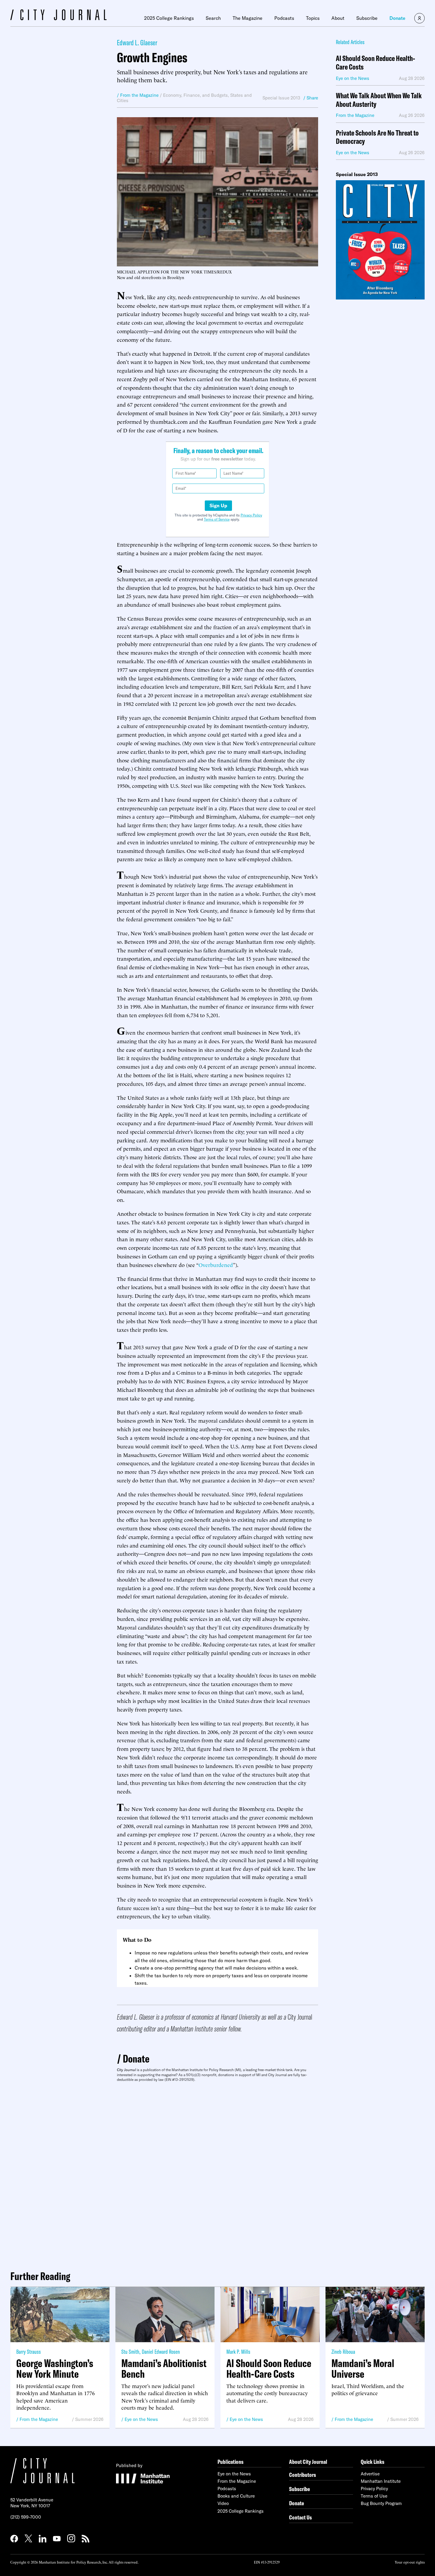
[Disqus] (217, 2174)
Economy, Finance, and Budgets (195, 95)
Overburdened (216, 1264)
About (338, 18)
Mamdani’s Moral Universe (363, 2369)
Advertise (370, 2474)
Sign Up (218, 505)
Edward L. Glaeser (137, 42)
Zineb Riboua (343, 2352)
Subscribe (367, 18)
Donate (397, 18)
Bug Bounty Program (381, 2503)
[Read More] (380, 240)
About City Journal (308, 2462)
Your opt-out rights (410, 2562)
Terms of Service (217, 519)
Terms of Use (374, 2496)
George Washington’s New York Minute (55, 2369)
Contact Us (301, 2517)
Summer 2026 (89, 2419)
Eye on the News (141, 2419)
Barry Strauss (29, 2352)
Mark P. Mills (238, 2352)
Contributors (303, 2475)
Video (223, 2503)
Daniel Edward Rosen (161, 2352)
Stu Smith (130, 2352)
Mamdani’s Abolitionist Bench (164, 2369)
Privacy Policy (251, 515)
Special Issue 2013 (281, 98)
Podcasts (284, 18)
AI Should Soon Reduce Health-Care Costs (376, 63)
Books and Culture (236, 2496)
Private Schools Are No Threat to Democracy (377, 137)
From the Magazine (39, 2419)
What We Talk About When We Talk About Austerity (379, 100)
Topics (313, 18)
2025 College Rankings (169, 18)
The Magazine (248, 18)
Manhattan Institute (381, 2481)
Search (213, 18)
